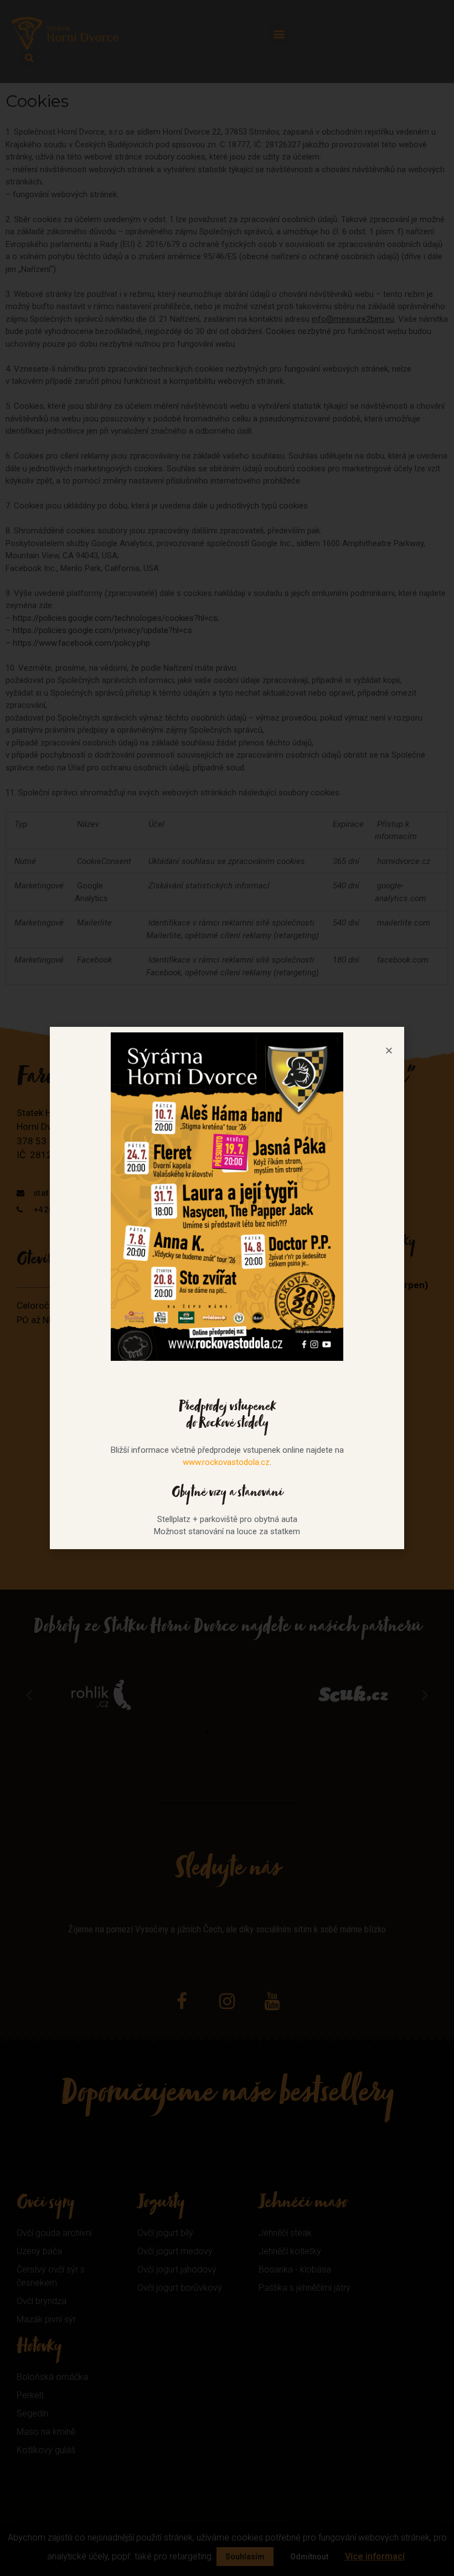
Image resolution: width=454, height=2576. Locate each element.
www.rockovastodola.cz (226, 1462)
